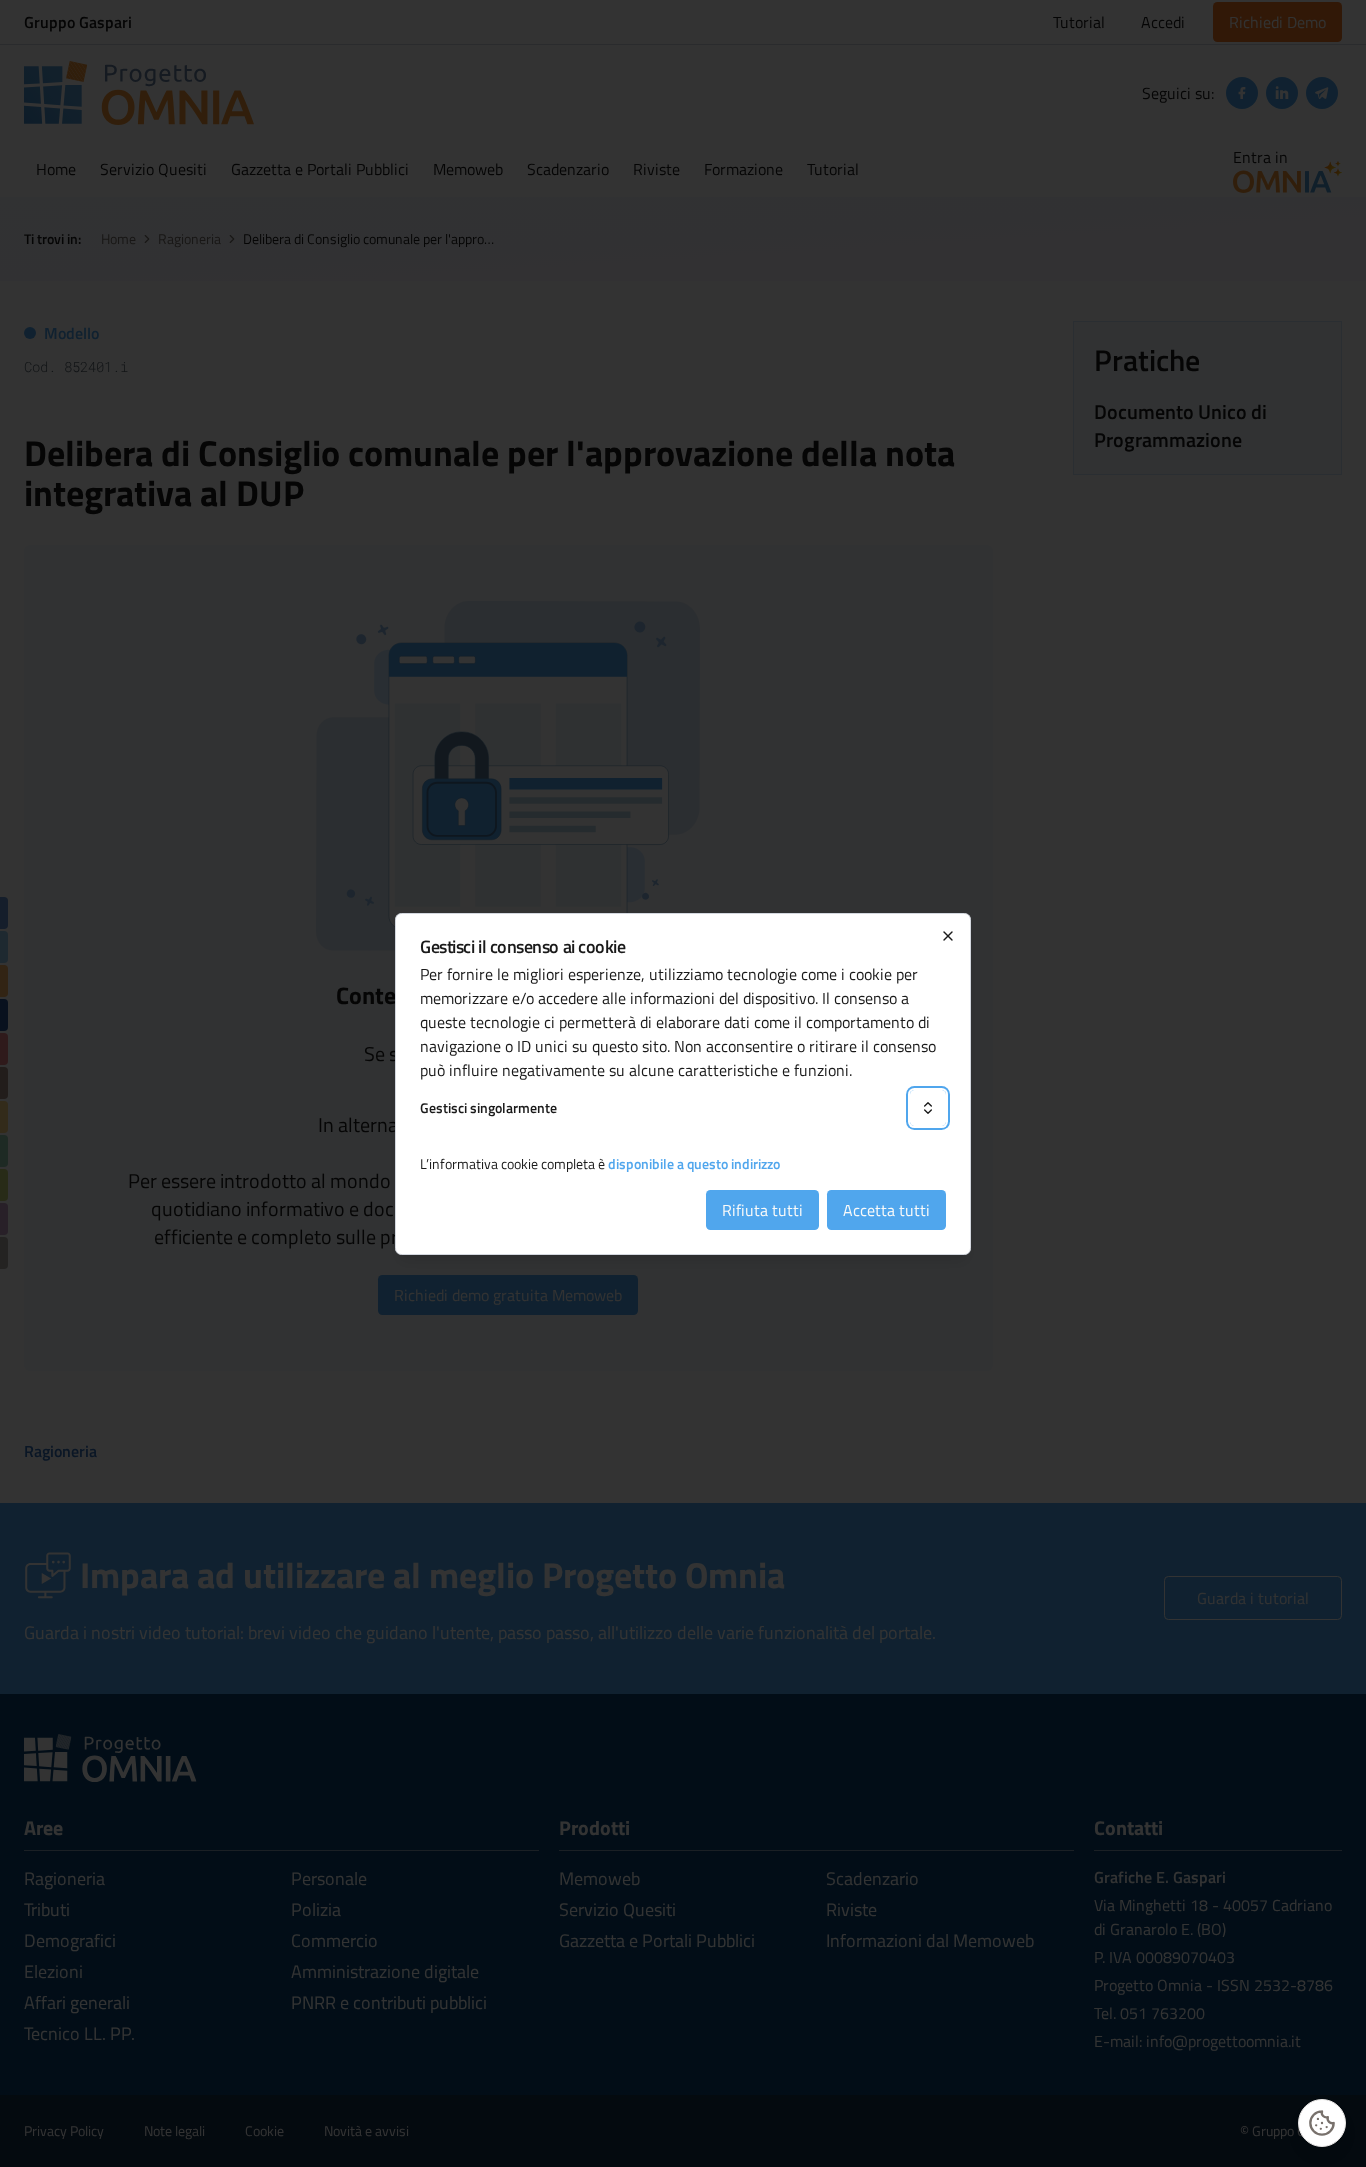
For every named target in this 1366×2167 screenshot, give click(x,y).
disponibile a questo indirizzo (694, 1163)
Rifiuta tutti (762, 1210)
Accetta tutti (886, 1210)
